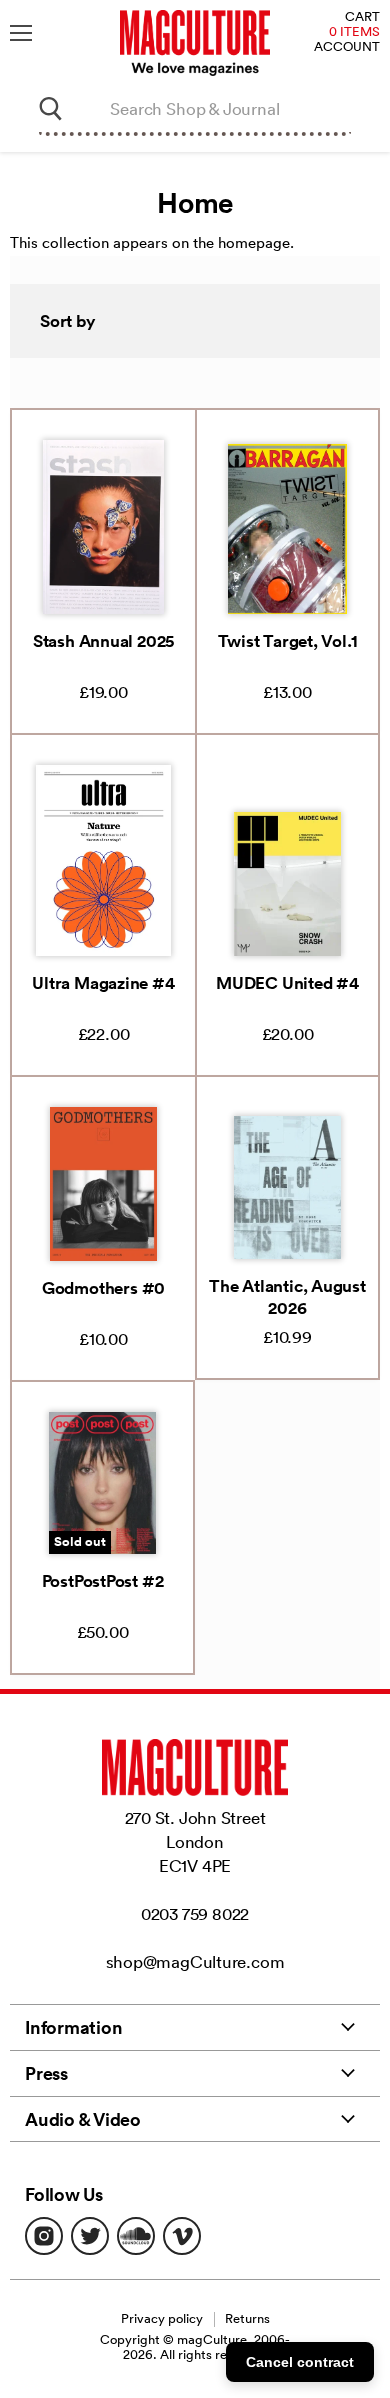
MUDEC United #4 (287, 983)
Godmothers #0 (103, 1288)
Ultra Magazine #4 (103, 983)
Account (347, 47)
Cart (362, 17)
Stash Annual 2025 (103, 641)
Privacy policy (162, 2318)
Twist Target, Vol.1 (288, 641)
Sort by (68, 321)
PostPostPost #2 (103, 1581)
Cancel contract (300, 2362)
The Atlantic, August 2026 (287, 1297)
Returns (247, 2318)
